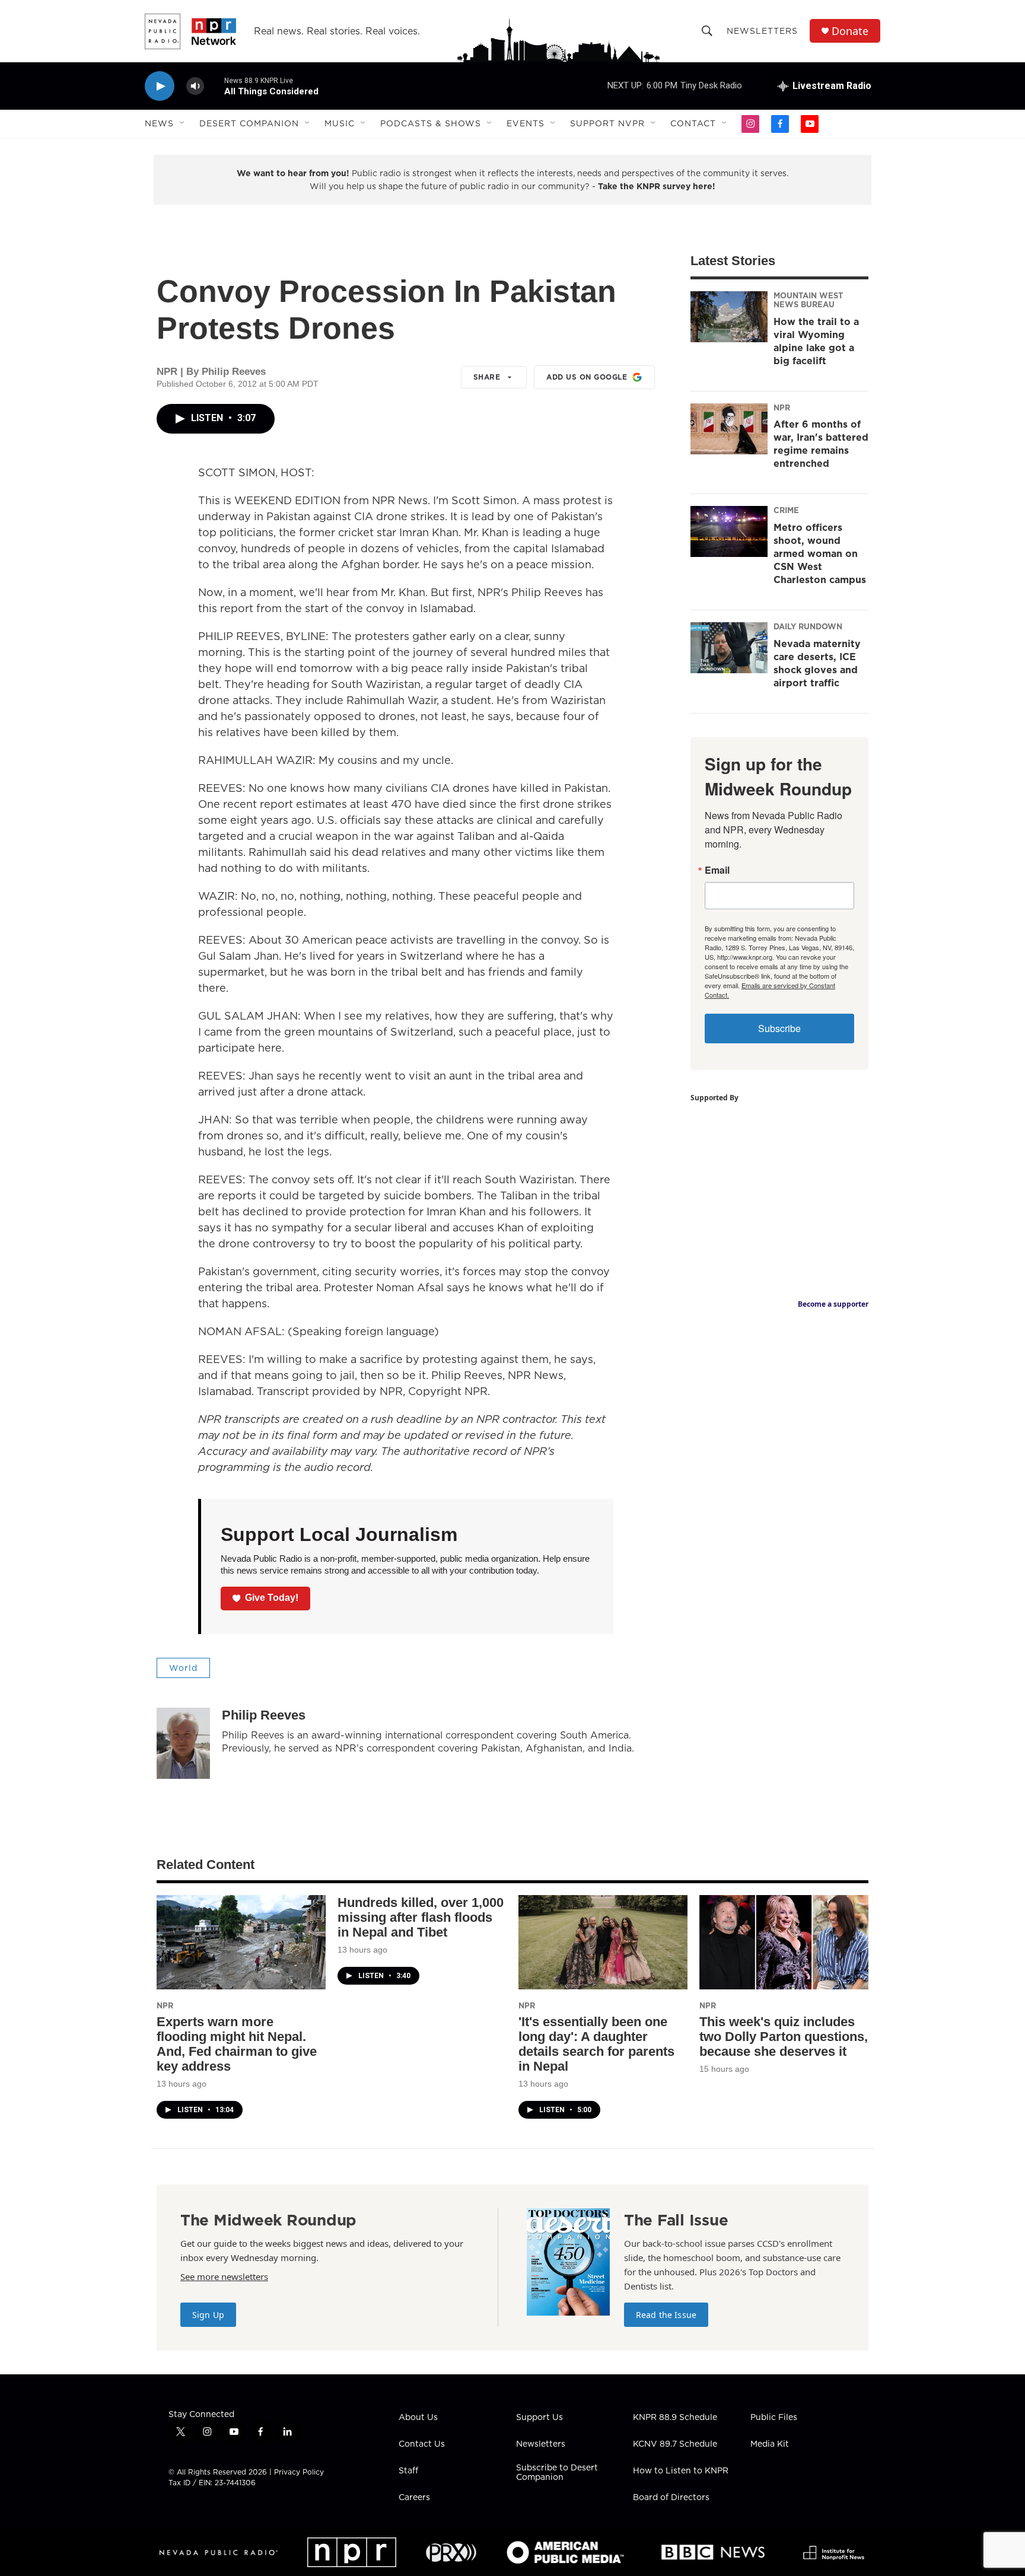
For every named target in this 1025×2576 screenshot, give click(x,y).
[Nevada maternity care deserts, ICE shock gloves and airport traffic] (729, 648)
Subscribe (779, 1028)
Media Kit (770, 2444)
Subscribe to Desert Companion (557, 2473)
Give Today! (272, 1598)
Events (526, 123)
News (159, 123)
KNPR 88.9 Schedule (675, 2418)
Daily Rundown (808, 626)
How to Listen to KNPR (681, 2471)
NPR (782, 407)
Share (487, 377)
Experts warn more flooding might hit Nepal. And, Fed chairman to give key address (237, 2044)
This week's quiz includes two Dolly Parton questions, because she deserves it (784, 2037)
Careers (414, 2498)
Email (717, 870)
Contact (693, 123)
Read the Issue (666, 2315)
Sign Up (208, 2315)
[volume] (195, 86)
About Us (418, 2418)
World (183, 1668)
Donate (850, 31)
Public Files (774, 2418)
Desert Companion (249, 123)
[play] (160, 86)
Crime (786, 510)
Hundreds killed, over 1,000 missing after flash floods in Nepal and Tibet (421, 1917)
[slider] (214, 86)
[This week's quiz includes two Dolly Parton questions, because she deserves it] (784, 1942)
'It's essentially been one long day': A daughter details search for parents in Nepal (596, 2044)
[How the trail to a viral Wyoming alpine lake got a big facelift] (729, 317)
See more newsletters (224, 2276)
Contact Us (422, 2444)
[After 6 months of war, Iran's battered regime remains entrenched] (729, 429)
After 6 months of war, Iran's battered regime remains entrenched (821, 444)
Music (340, 123)
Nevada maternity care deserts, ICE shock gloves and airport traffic (817, 663)
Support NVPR (607, 123)
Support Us (539, 2418)
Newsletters (762, 31)
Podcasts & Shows (431, 123)
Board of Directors (671, 2498)
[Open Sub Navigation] (183, 123)
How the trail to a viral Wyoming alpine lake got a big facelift (816, 341)
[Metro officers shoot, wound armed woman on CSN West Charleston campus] (729, 531)
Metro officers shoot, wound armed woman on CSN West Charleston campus (820, 553)
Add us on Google (587, 377)
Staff (408, 2471)
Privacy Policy (299, 2472)
